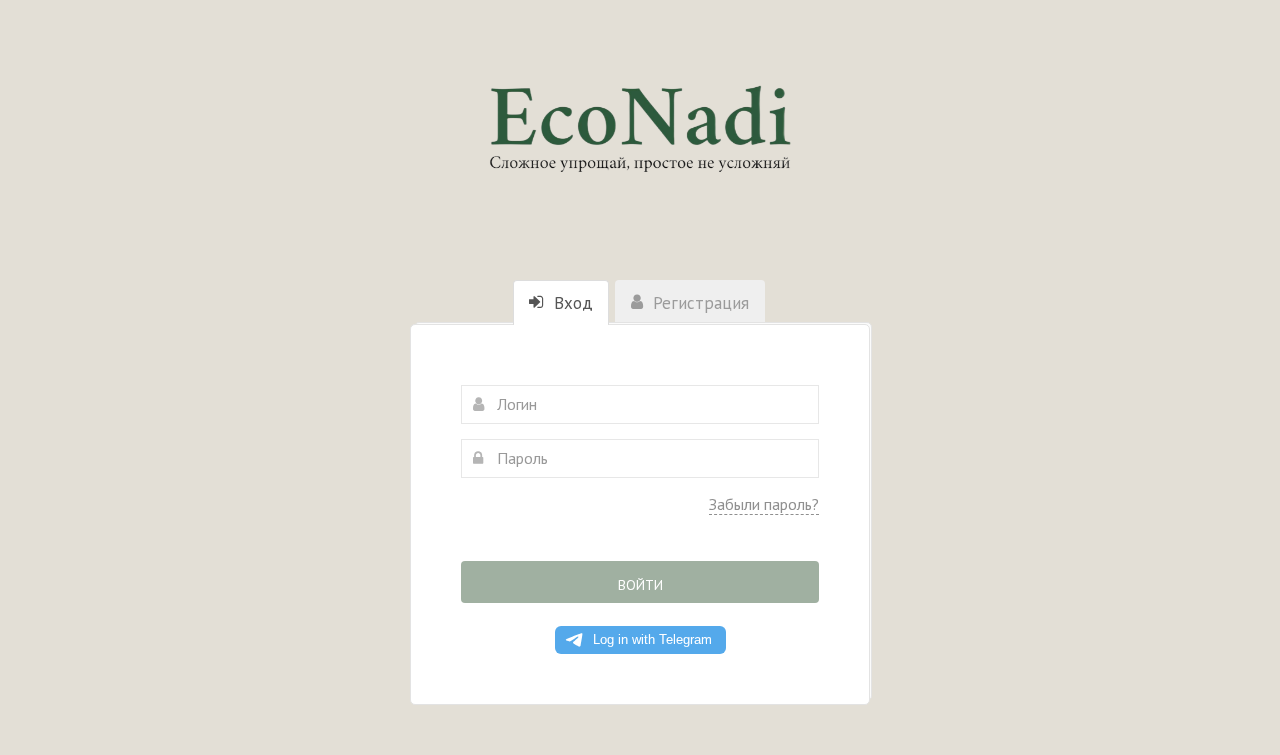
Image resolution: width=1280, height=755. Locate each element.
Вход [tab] (571, 303)
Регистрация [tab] (698, 303)
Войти (640, 585)
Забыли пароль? (764, 504)
